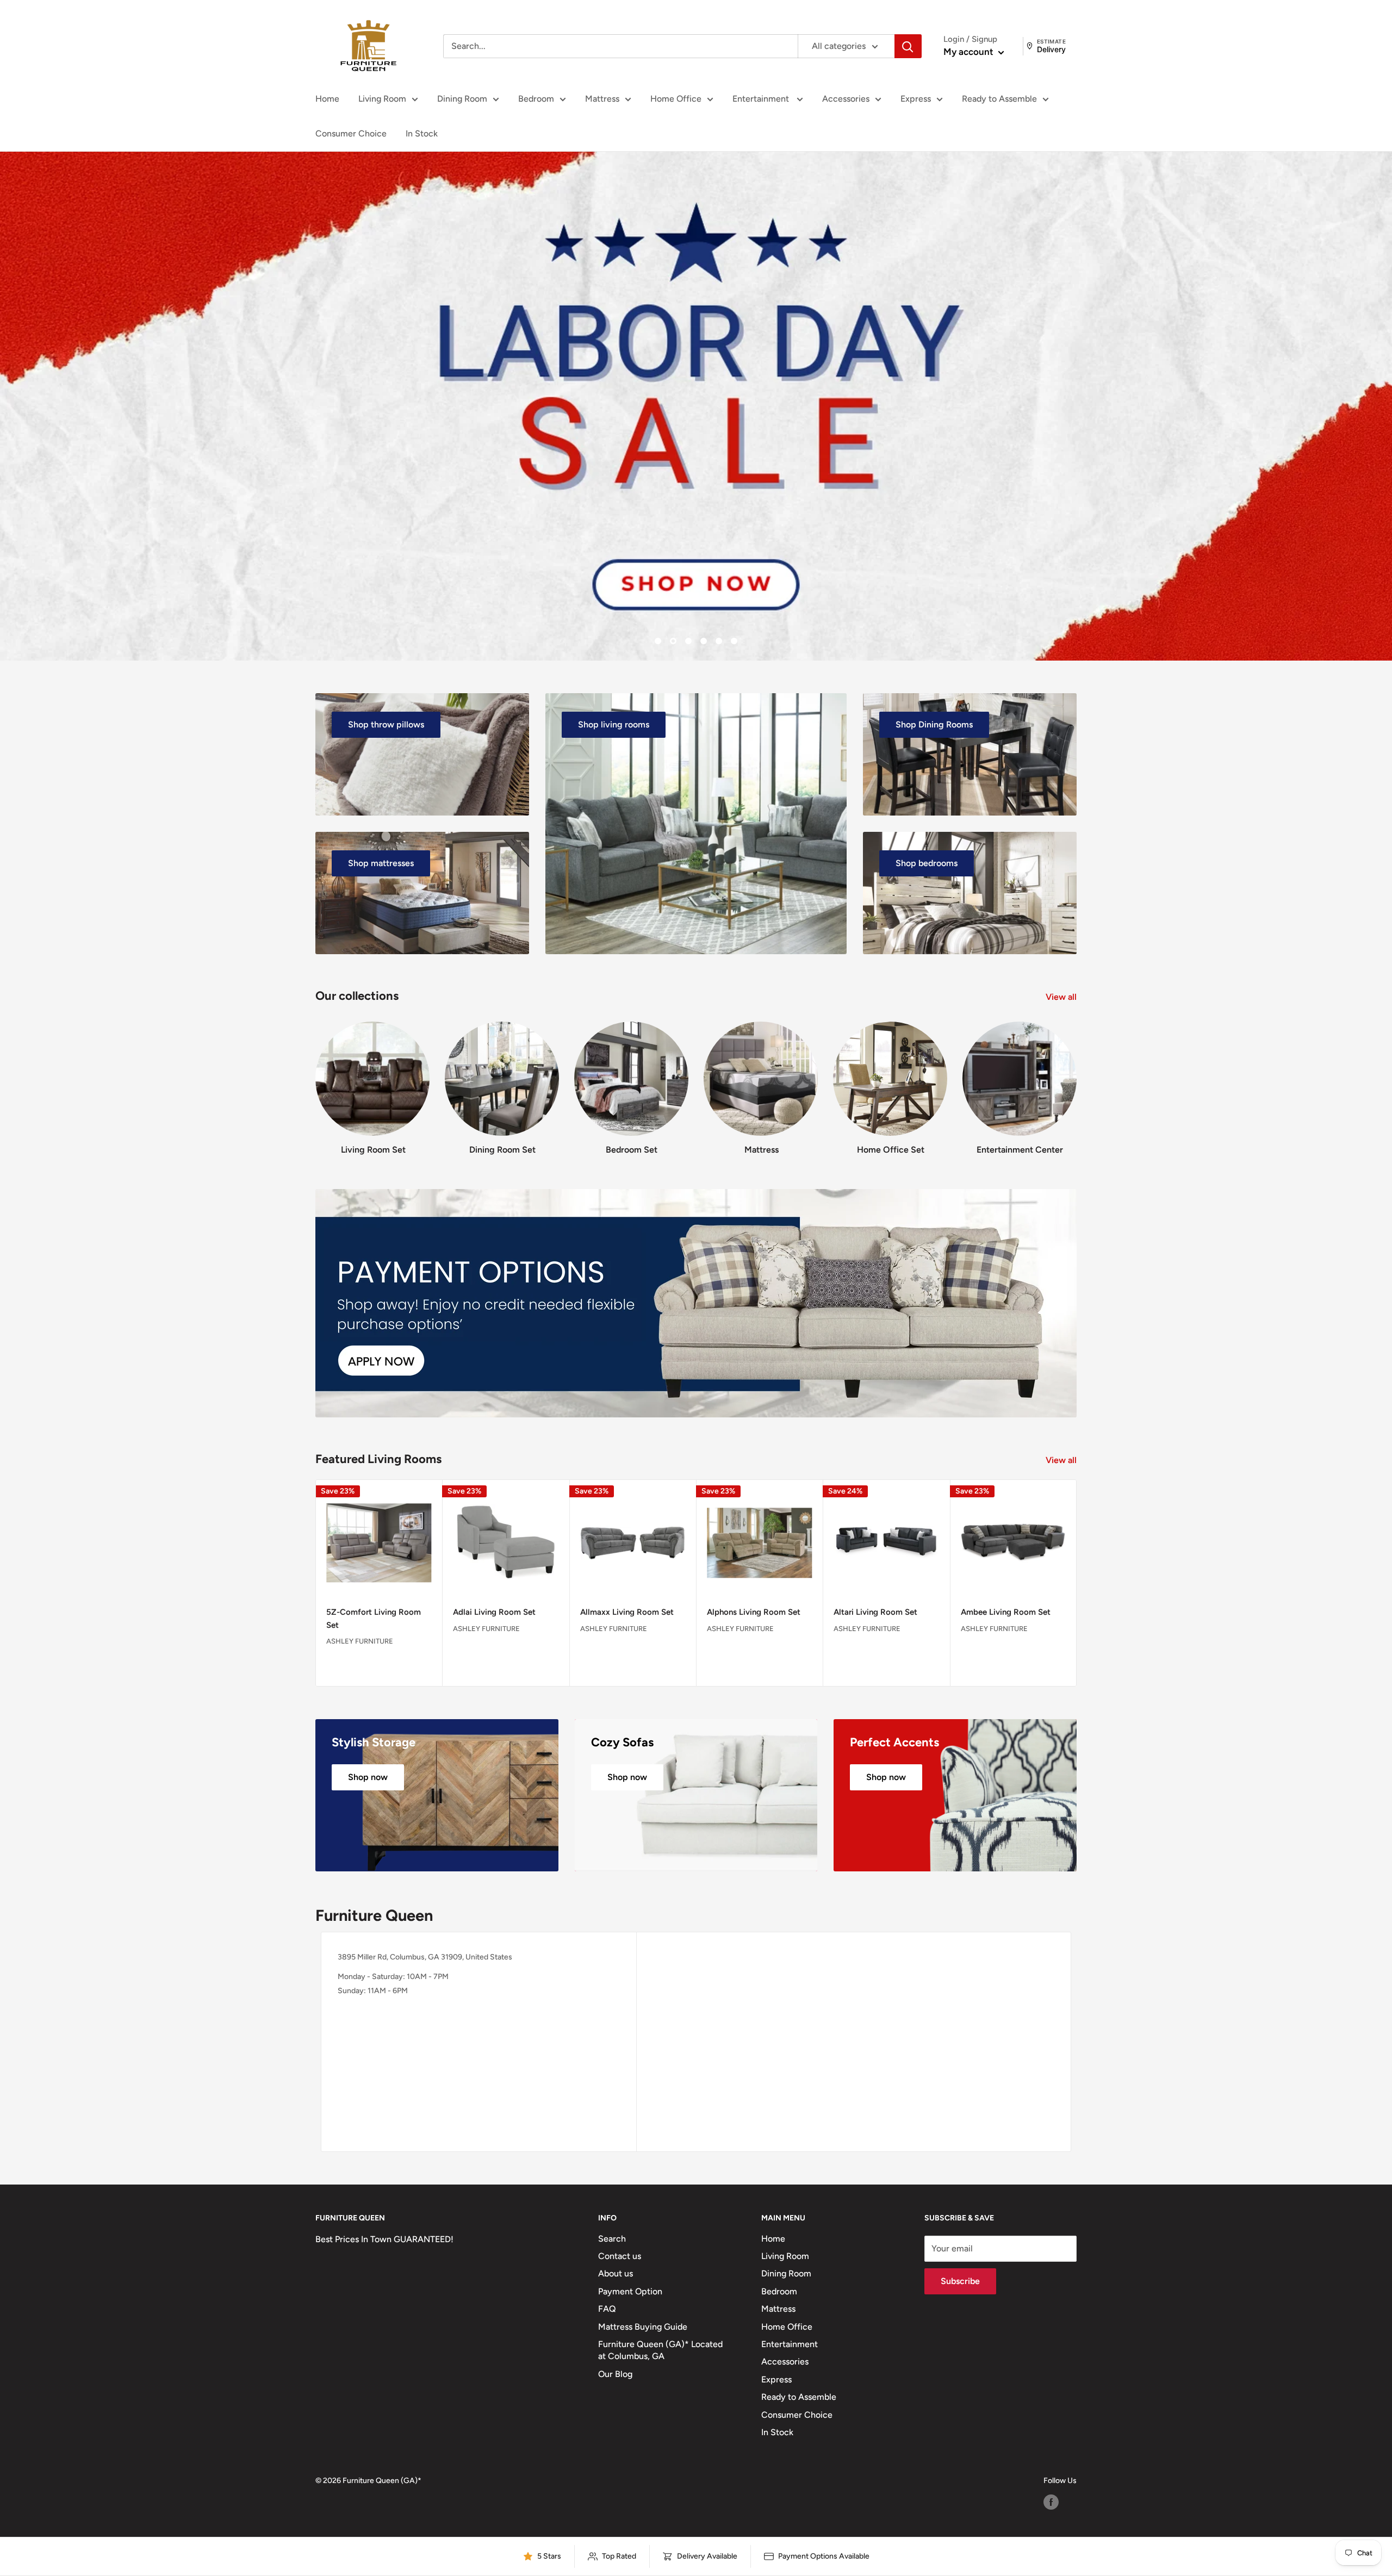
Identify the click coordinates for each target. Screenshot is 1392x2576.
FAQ (607, 2309)
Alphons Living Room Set (754, 1612)
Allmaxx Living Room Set (627, 1612)
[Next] (1076, 1078)
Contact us (620, 2256)
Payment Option (630, 2291)
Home (327, 99)
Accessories (846, 99)
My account (970, 52)
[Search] (908, 46)
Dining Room (462, 99)
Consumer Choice (351, 133)
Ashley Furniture (360, 1641)
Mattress (602, 99)
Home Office (676, 99)
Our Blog (615, 2374)
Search (612, 2239)
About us (616, 2273)
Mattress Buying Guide (643, 2327)
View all (1062, 997)
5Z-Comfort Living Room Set (374, 1618)
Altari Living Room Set (875, 1612)
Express (916, 99)
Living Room (382, 99)
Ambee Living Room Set (1006, 1612)
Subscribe (960, 2281)
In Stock (422, 133)
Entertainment (762, 99)
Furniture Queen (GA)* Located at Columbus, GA (660, 2350)
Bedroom (536, 99)
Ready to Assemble (999, 99)
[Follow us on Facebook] (1051, 2502)
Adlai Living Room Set (494, 1612)
